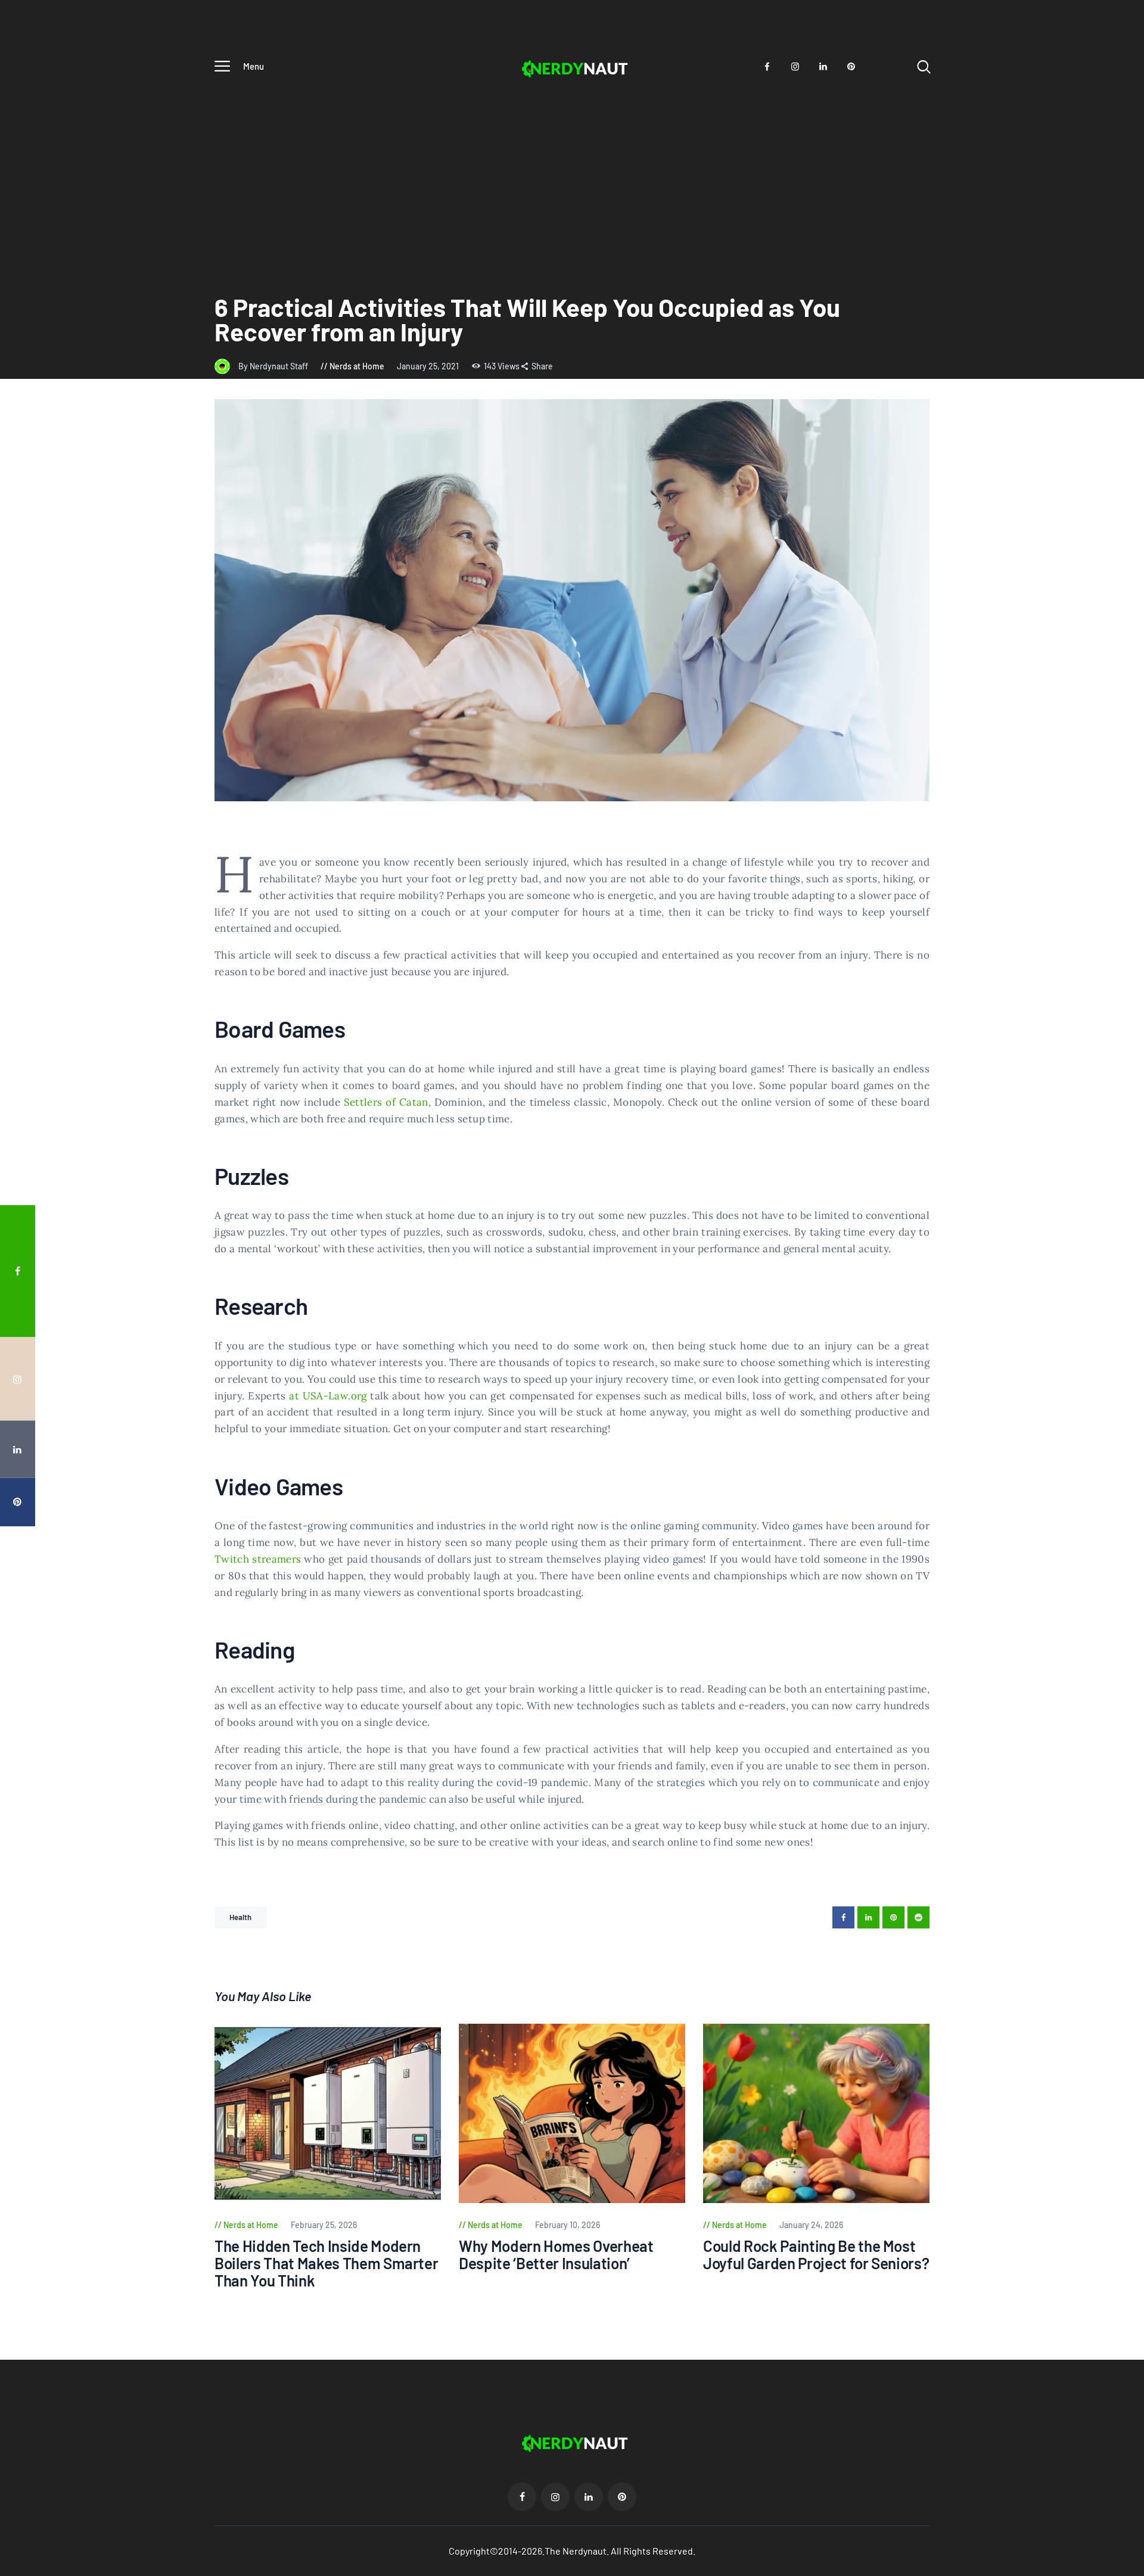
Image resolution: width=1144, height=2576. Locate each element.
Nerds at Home (357, 366)
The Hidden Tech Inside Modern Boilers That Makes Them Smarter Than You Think (326, 2263)
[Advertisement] (572, 173)
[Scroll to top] (1112, 1393)
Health (241, 1917)
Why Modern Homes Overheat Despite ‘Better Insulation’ (556, 2255)
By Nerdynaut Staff (274, 366)
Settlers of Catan (386, 1102)
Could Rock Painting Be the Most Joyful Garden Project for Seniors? (816, 2255)
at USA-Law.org (328, 1396)
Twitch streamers (258, 1559)
